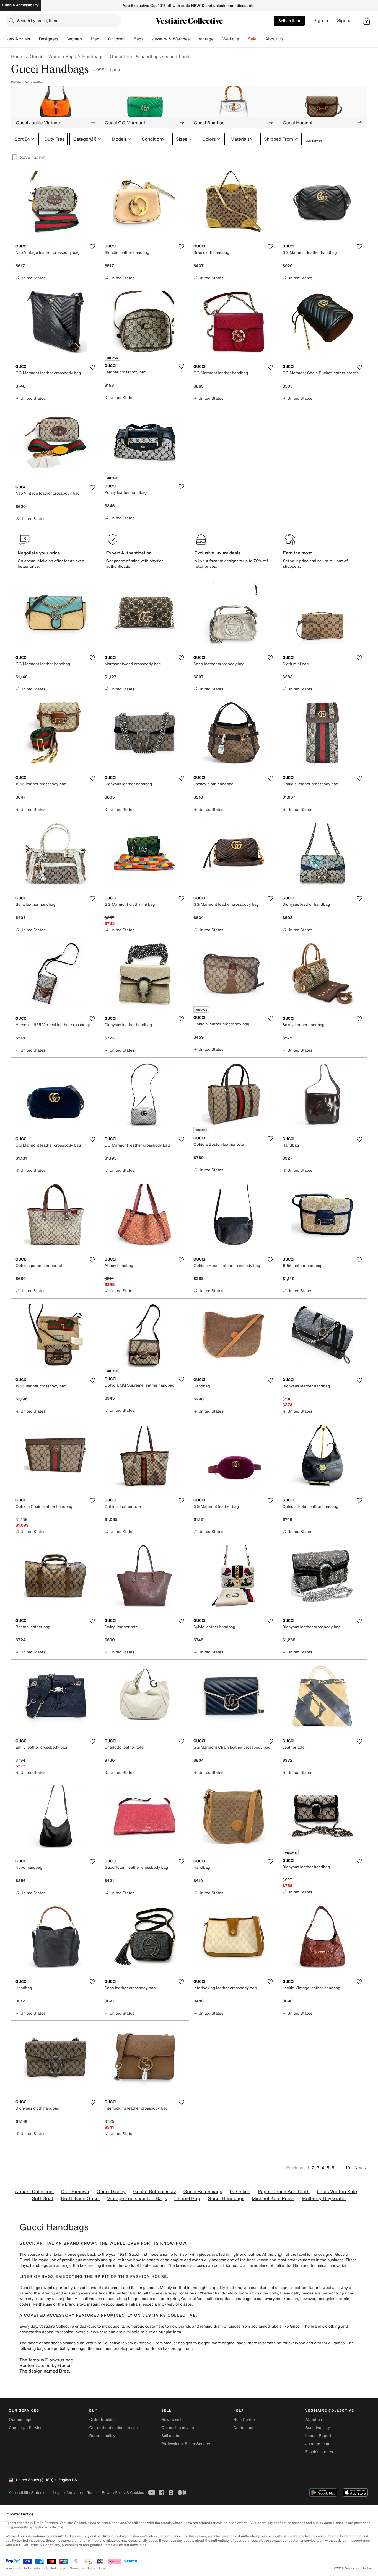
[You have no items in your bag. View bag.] (367, 21)
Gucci (36, 56)
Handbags (93, 56)
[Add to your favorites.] (92, 247)
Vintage (206, 39)
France (11, 2568)
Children (116, 39)
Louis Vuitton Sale (337, 2192)
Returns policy (102, 2436)
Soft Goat (43, 2199)
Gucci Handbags (226, 2199)
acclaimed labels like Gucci (276, 2326)
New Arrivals (18, 39)
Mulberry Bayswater (324, 2199)
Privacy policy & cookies (123, 2493)
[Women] (86, 39)
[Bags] (148, 39)
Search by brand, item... (39, 21)
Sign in (321, 21)
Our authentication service (113, 2428)
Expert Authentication (129, 553)
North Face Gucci (80, 2199)
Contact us (243, 2428)
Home (17, 56)
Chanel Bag (187, 2199)
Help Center (244, 2420)
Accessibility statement (29, 2493)
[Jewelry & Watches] (194, 39)
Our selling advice (178, 2428)
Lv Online (240, 2192)
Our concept (20, 2420)
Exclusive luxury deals (218, 553)
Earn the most (298, 553)
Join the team (318, 2444)
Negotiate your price (39, 553)
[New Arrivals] (34, 39)
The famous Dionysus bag (46, 2360)
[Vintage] (218, 39)
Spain (91, 2568)
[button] (367, 21)
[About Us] (288, 39)
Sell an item (289, 21)
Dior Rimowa (75, 2192)
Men (95, 39)
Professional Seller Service (186, 2444)
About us (314, 2420)
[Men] (104, 39)
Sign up (345, 21)
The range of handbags (41, 2343)
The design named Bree (44, 2371)
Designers (49, 39)
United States (56, 2568)
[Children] (129, 39)
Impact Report (319, 2436)
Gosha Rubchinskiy (155, 2192)
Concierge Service (26, 2428)
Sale (252, 39)
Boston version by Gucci (45, 2365)
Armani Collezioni (34, 2192)
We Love (231, 39)
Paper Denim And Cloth (284, 2192)
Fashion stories (319, 2452)
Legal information (68, 2493)
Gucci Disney (111, 2192)
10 (348, 2168)
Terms (92, 2493)
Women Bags (62, 56)
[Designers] (63, 39)
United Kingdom (31, 2568)
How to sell (171, 2420)
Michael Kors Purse (273, 2199)
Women (75, 39)
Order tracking (102, 2420)
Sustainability (318, 2428)
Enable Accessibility (20, 5)
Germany (76, 2568)
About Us (274, 39)
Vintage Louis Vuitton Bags (137, 2199)
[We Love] (244, 39)
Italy (102, 2568)
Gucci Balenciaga (203, 2192)
